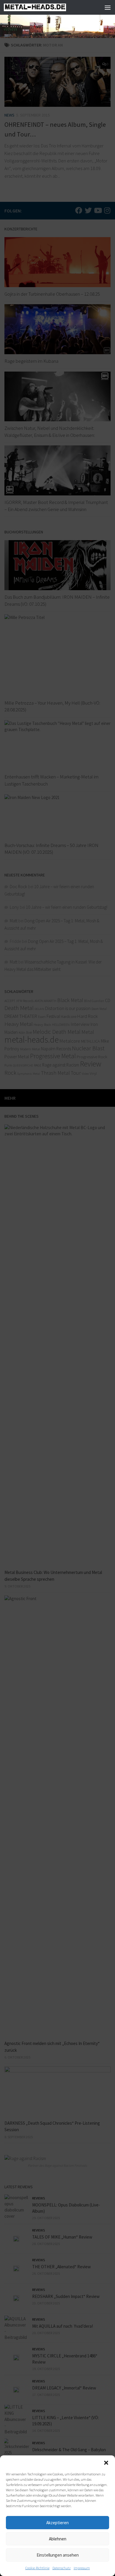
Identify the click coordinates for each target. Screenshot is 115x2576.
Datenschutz (62, 2568)
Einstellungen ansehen (58, 2555)
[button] (106, 2463)
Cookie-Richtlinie (37, 2568)
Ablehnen (58, 2539)
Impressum (82, 2568)
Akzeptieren (57, 2523)
